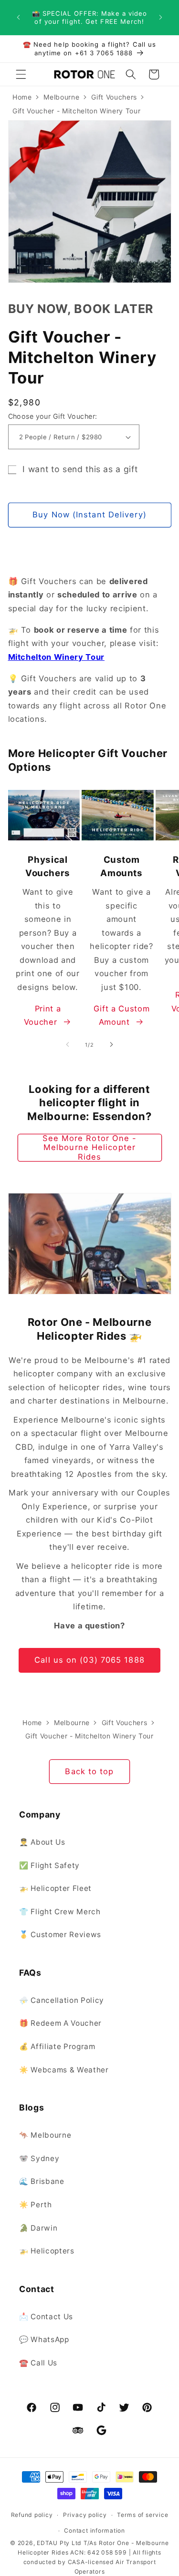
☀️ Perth (36, 2205)
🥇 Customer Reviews (60, 1935)
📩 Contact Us (46, 2317)
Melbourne (61, 97)
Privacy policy (85, 2515)
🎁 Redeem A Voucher (60, 2023)
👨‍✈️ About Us (42, 1842)
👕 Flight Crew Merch (60, 1912)
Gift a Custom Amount (122, 1015)
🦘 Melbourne (45, 2135)
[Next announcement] (161, 18)
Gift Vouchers (114, 97)
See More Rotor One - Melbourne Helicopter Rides (90, 1148)
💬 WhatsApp (44, 2339)
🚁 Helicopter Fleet (55, 1888)
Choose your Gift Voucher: (53, 416)
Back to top (89, 1771)
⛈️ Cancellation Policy (62, 2000)
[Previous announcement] (19, 18)
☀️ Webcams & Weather (64, 2070)
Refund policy (32, 2515)
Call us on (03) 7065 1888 (89, 1660)
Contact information (95, 2531)
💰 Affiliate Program (57, 2046)
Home (22, 97)
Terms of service (142, 2515)
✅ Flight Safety (49, 1865)
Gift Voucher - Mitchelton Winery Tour (76, 111)
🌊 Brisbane (42, 2181)
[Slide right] (112, 1045)
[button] (21, 74)
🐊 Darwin (38, 2228)
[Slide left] (67, 1045)
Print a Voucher (42, 1015)
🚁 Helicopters (47, 2251)
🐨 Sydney (39, 2158)
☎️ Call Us (38, 2363)
